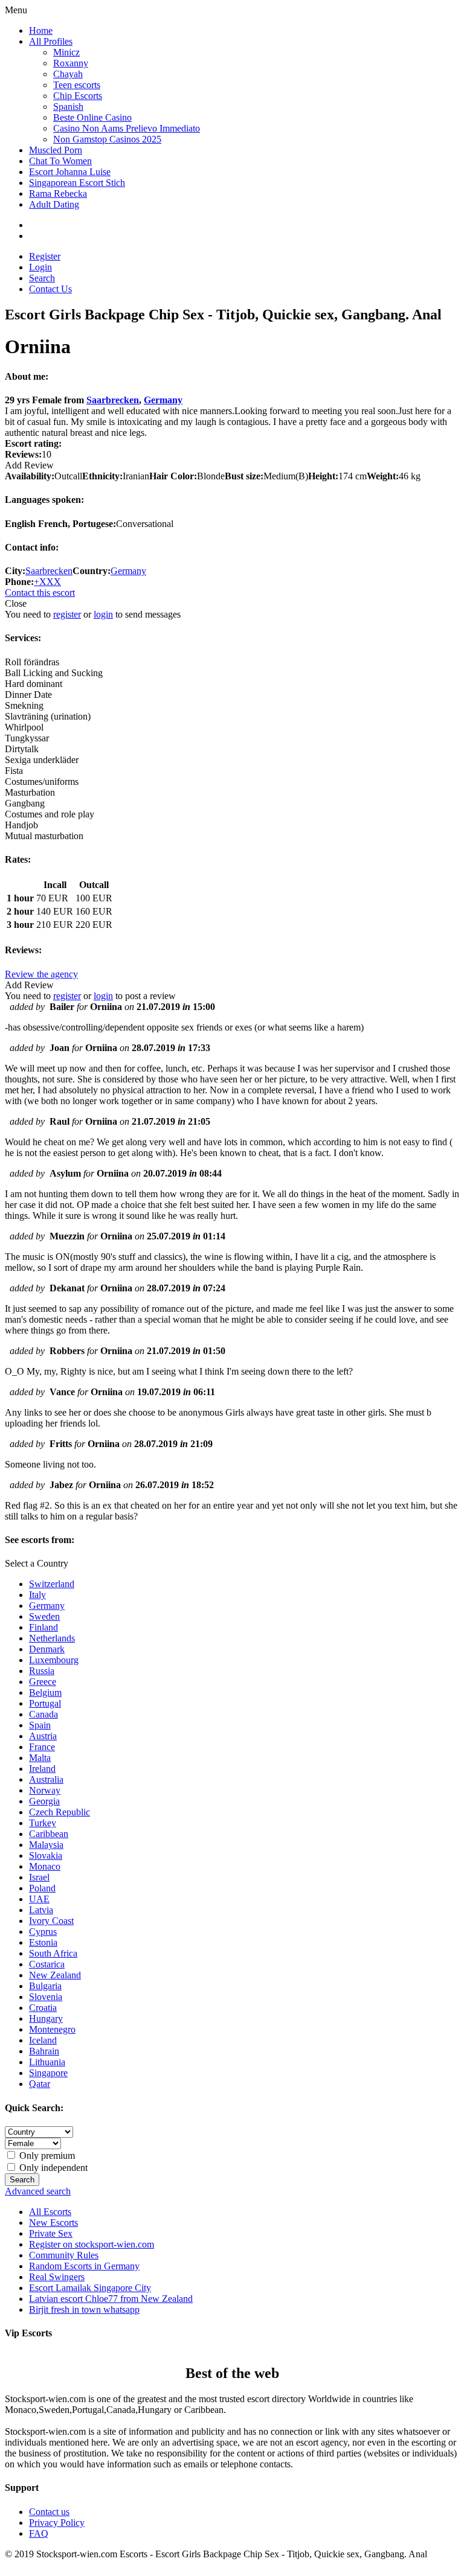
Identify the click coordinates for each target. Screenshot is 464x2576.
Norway (45, 1790)
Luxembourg (54, 1660)
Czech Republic (60, 1812)
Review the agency (41, 974)
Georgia (44, 1801)
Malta (40, 1758)
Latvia (41, 1910)
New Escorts (53, 2223)
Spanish (68, 107)
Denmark (47, 1649)
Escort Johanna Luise (70, 172)
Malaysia (46, 1845)
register (67, 614)
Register (45, 256)
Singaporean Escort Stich (77, 183)
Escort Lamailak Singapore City (90, 2288)
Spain (40, 1725)
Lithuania (47, 2062)
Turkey (43, 1823)
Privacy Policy (57, 2523)
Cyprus (43, 1932)
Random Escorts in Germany (84, 2266)
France (42, 1747)
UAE (39, 1899)
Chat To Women (60, 161)
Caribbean (49, 1834)
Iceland (43, 2040)
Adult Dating (54, 204)
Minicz (66, 52)
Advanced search (38, 2191)
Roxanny (71, 63)
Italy (37, 1595)
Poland (42, 1888)
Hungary (46, 2018)
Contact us (49, 2512)
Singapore (48, 2073)
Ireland (42, 1769)
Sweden (44, 1616)
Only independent (52, 2168)
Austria (43, 1736)
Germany (163, 400)
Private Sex (51, 2233)
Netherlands (52, 1638)
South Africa (53, 1953)
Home (41, 30)
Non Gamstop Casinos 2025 (107, 139)
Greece (43, 1682)
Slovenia (46, 1997)
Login (40, 267)
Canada (43, 1714)
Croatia (43, 2008)
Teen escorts (77, 85)
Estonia (43, 1942)
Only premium (46, 2156)
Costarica (47, 1964)
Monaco (45, 1866)
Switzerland (52, 1584)
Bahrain (44, 2051)
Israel (39, 1877)
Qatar (40, 2084)
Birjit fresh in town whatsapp (84, 2309)
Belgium (45, 1692)
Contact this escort (40, 593)
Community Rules (64, 2255)
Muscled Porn (56, 150)
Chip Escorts (78, 96)
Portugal (45, 1703)
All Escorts (50, 2212)
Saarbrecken (113, 400)
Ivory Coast (51, 1921)
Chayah (68, 74)
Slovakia (46, 1855)
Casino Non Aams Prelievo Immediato (127, 128)
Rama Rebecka (58, 193)
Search (42, 278)
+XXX (47, 582)
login (103, 614)
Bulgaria (45, 1986)
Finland (43, 1627)
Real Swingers (57, 2277)
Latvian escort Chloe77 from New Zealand (111, 2299)
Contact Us (50, 289)
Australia (46, 1779)
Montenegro (52, 2029)
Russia (42, 1671)
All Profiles (51, 41)
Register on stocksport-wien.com (92, 2244)
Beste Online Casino (92, 117)
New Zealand (55, 1975)
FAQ (39, 2533)
